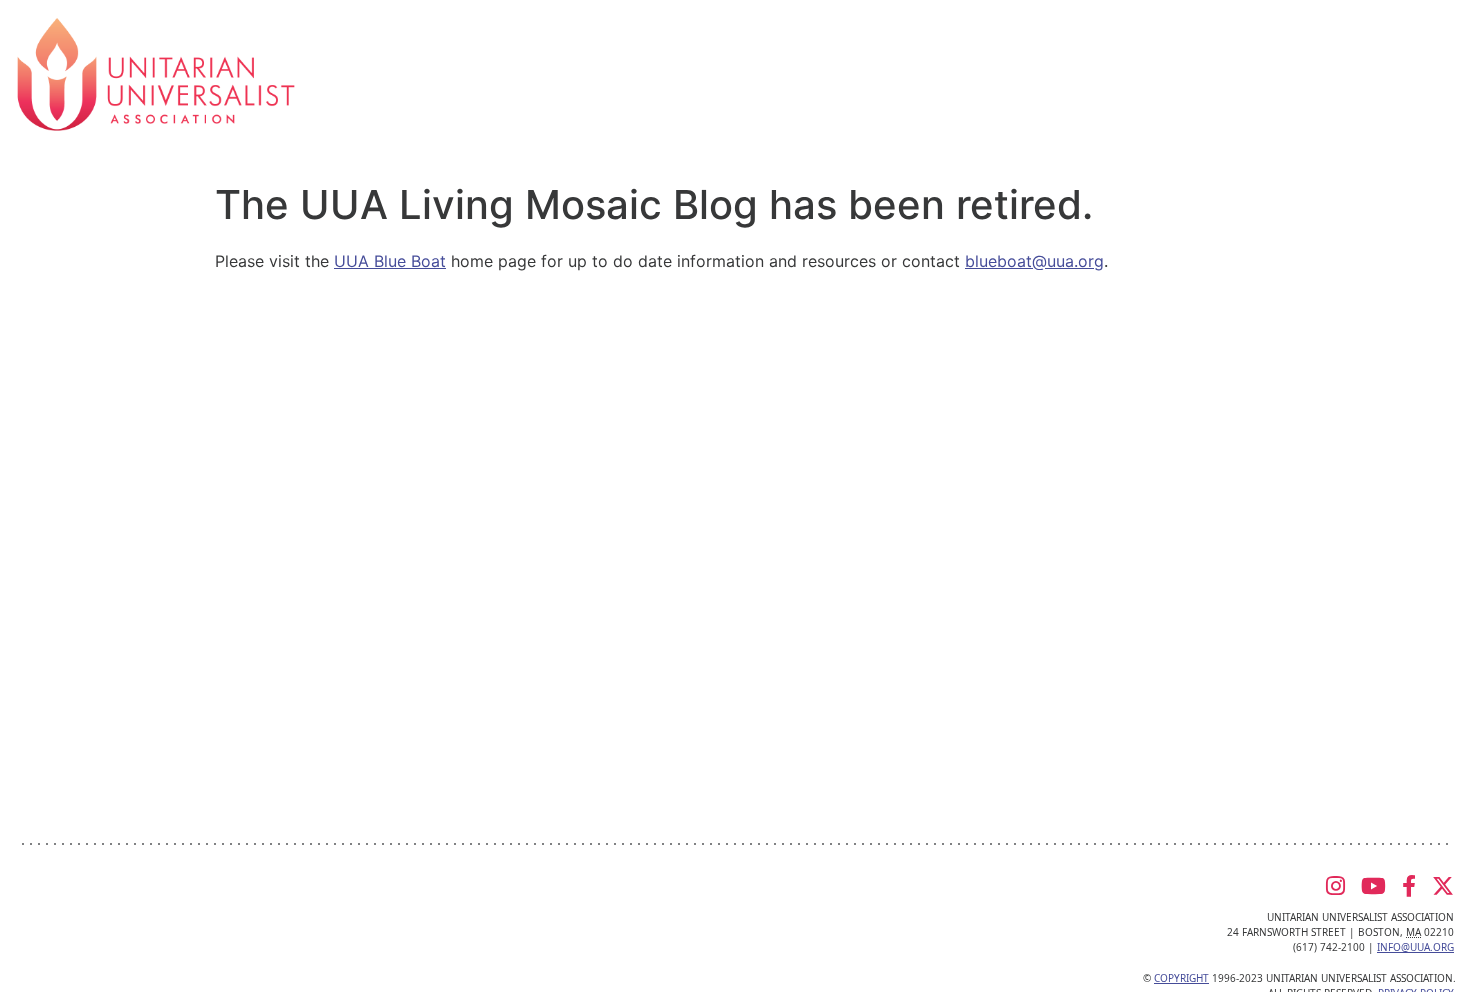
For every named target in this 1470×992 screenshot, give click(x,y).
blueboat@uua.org (1034, 261)
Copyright (1181, 978)
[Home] (156, 73)
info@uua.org (1415, 947)
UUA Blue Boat (390, 261)
